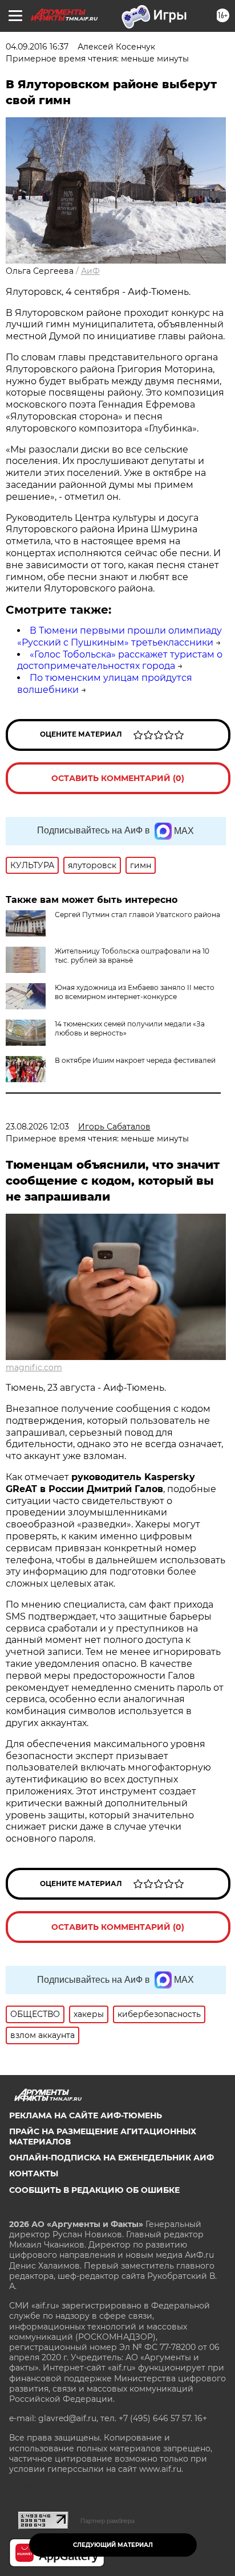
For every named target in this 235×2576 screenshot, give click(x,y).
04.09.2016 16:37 (37, 47)
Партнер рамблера (108, 2521)
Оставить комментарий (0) (118, 778)
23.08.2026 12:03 (37, 1127)
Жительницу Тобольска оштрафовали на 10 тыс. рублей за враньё (132, 956)
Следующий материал (113, 2545)
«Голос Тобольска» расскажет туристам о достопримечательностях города (120, 660)
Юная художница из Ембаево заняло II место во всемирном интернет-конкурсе (135, 992)
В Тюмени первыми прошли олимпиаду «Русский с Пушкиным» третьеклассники (119, 636)
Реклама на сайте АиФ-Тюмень (86, 2115)
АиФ (90, 271)
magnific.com (34, 1367)
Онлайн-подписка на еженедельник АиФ (112, 2158)
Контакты (34, 2174)
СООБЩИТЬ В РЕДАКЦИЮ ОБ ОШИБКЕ (94, 2190)
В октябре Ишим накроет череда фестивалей (135, 1060)
